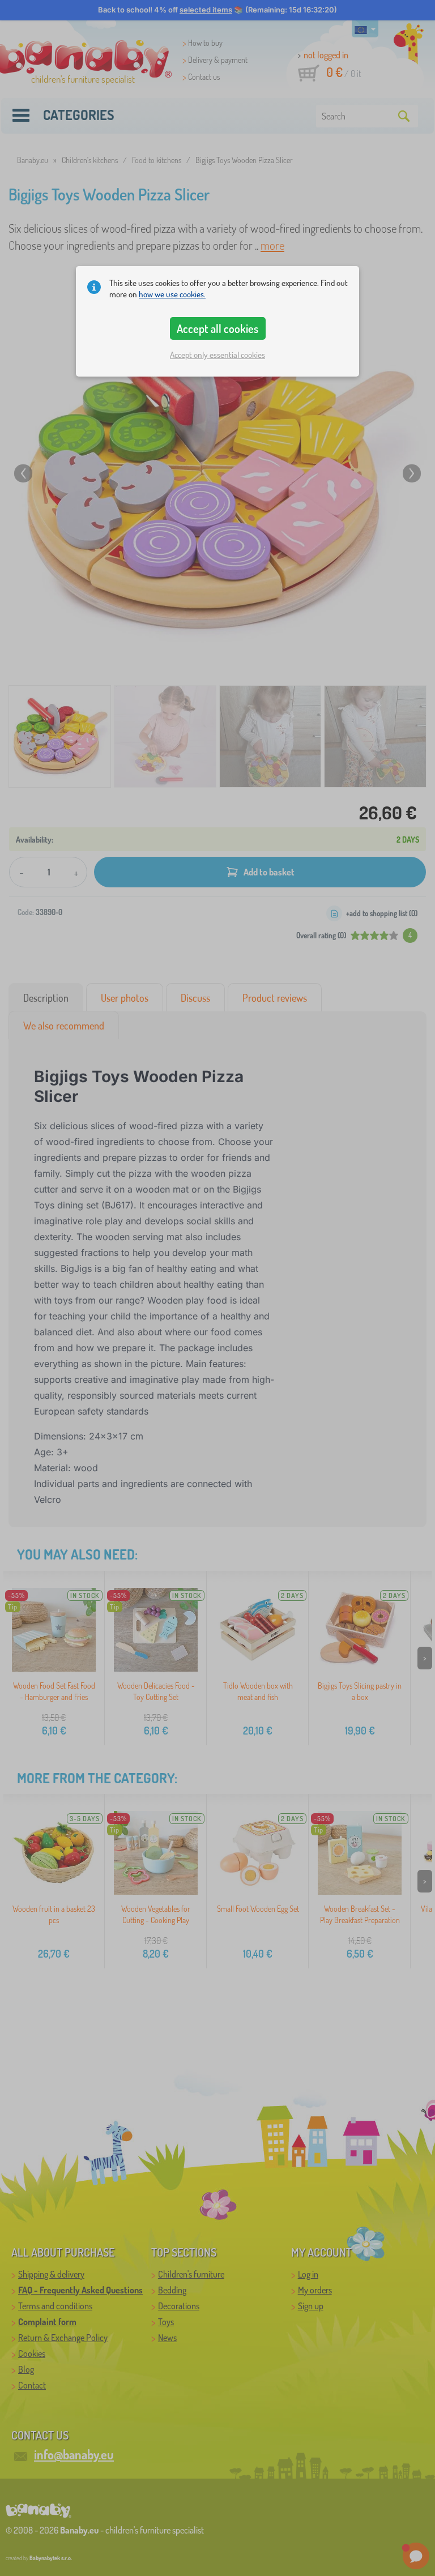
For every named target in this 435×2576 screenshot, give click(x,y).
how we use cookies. (172, 294)
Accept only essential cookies (217, 355)
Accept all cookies (217, 328)
